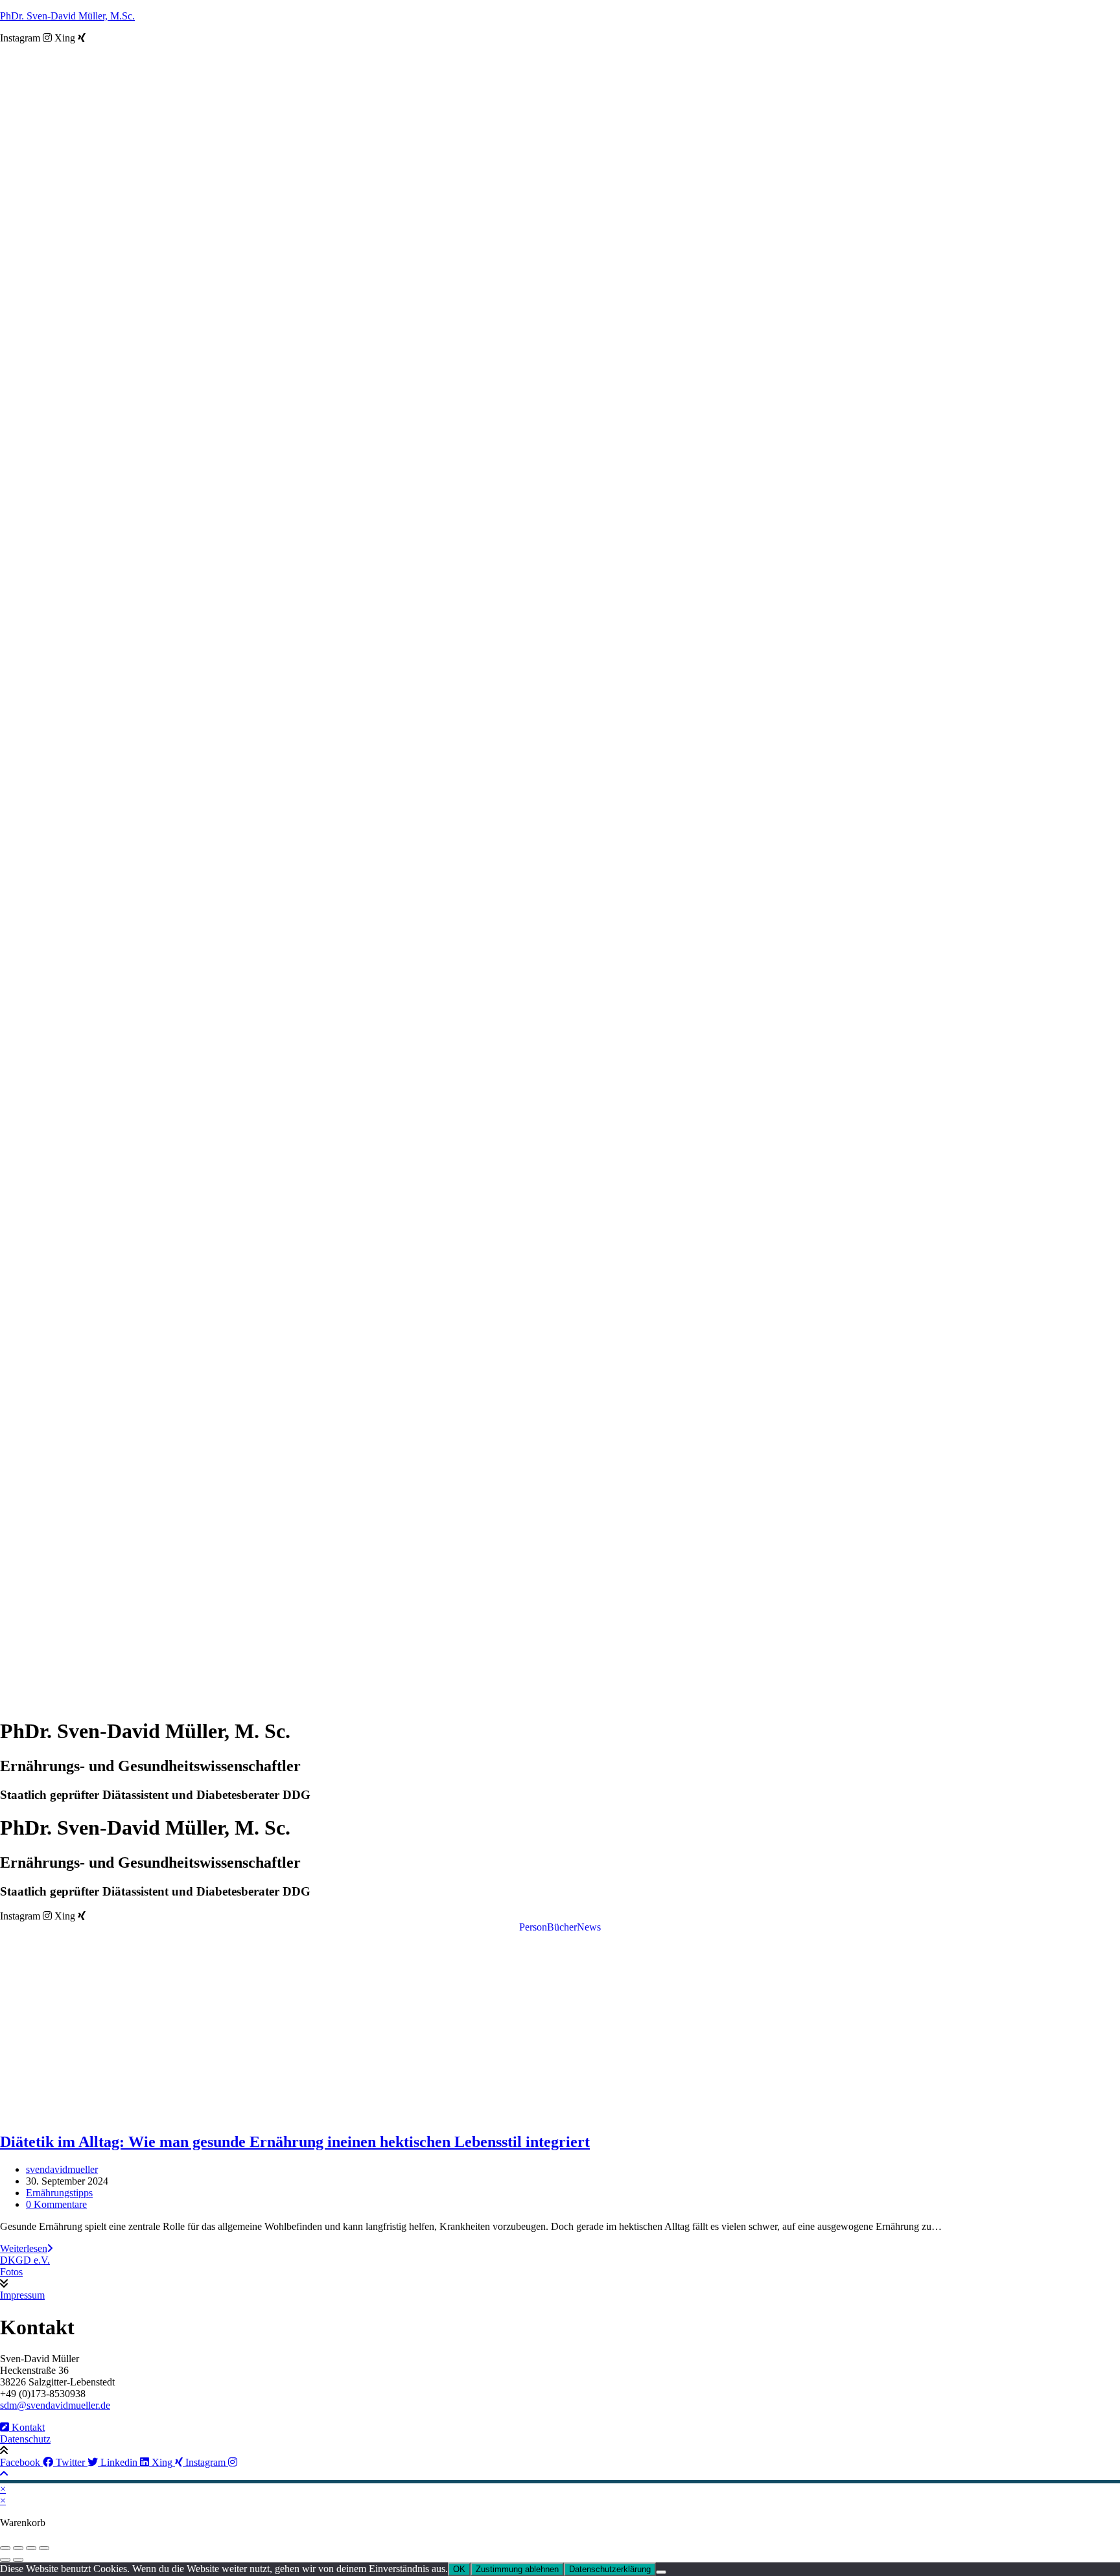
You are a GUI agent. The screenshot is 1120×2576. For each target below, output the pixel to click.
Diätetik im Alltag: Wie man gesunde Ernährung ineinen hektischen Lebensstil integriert (295, 2142)
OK (459, 2569)
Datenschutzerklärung (610, 2569)
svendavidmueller (62, 2169)
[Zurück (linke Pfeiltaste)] (5, 2560)
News (589, 1927)
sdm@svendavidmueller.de (55, 2405)
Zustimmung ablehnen (517, 2569)
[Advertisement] (560, 2030)
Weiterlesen (26, 2248)
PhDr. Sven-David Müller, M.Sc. (67, 16)
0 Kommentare (56, 2204)
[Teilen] (31, 2548)
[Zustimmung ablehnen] (661, 2572)
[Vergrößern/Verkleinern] (5, 2548)
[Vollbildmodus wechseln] (18, 2548)
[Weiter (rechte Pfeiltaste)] (18, 2560)
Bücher (562, 1927)
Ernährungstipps (59, 2193)
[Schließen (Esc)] (44, 2548)
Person (533, 1927)
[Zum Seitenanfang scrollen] (4, 2474)
